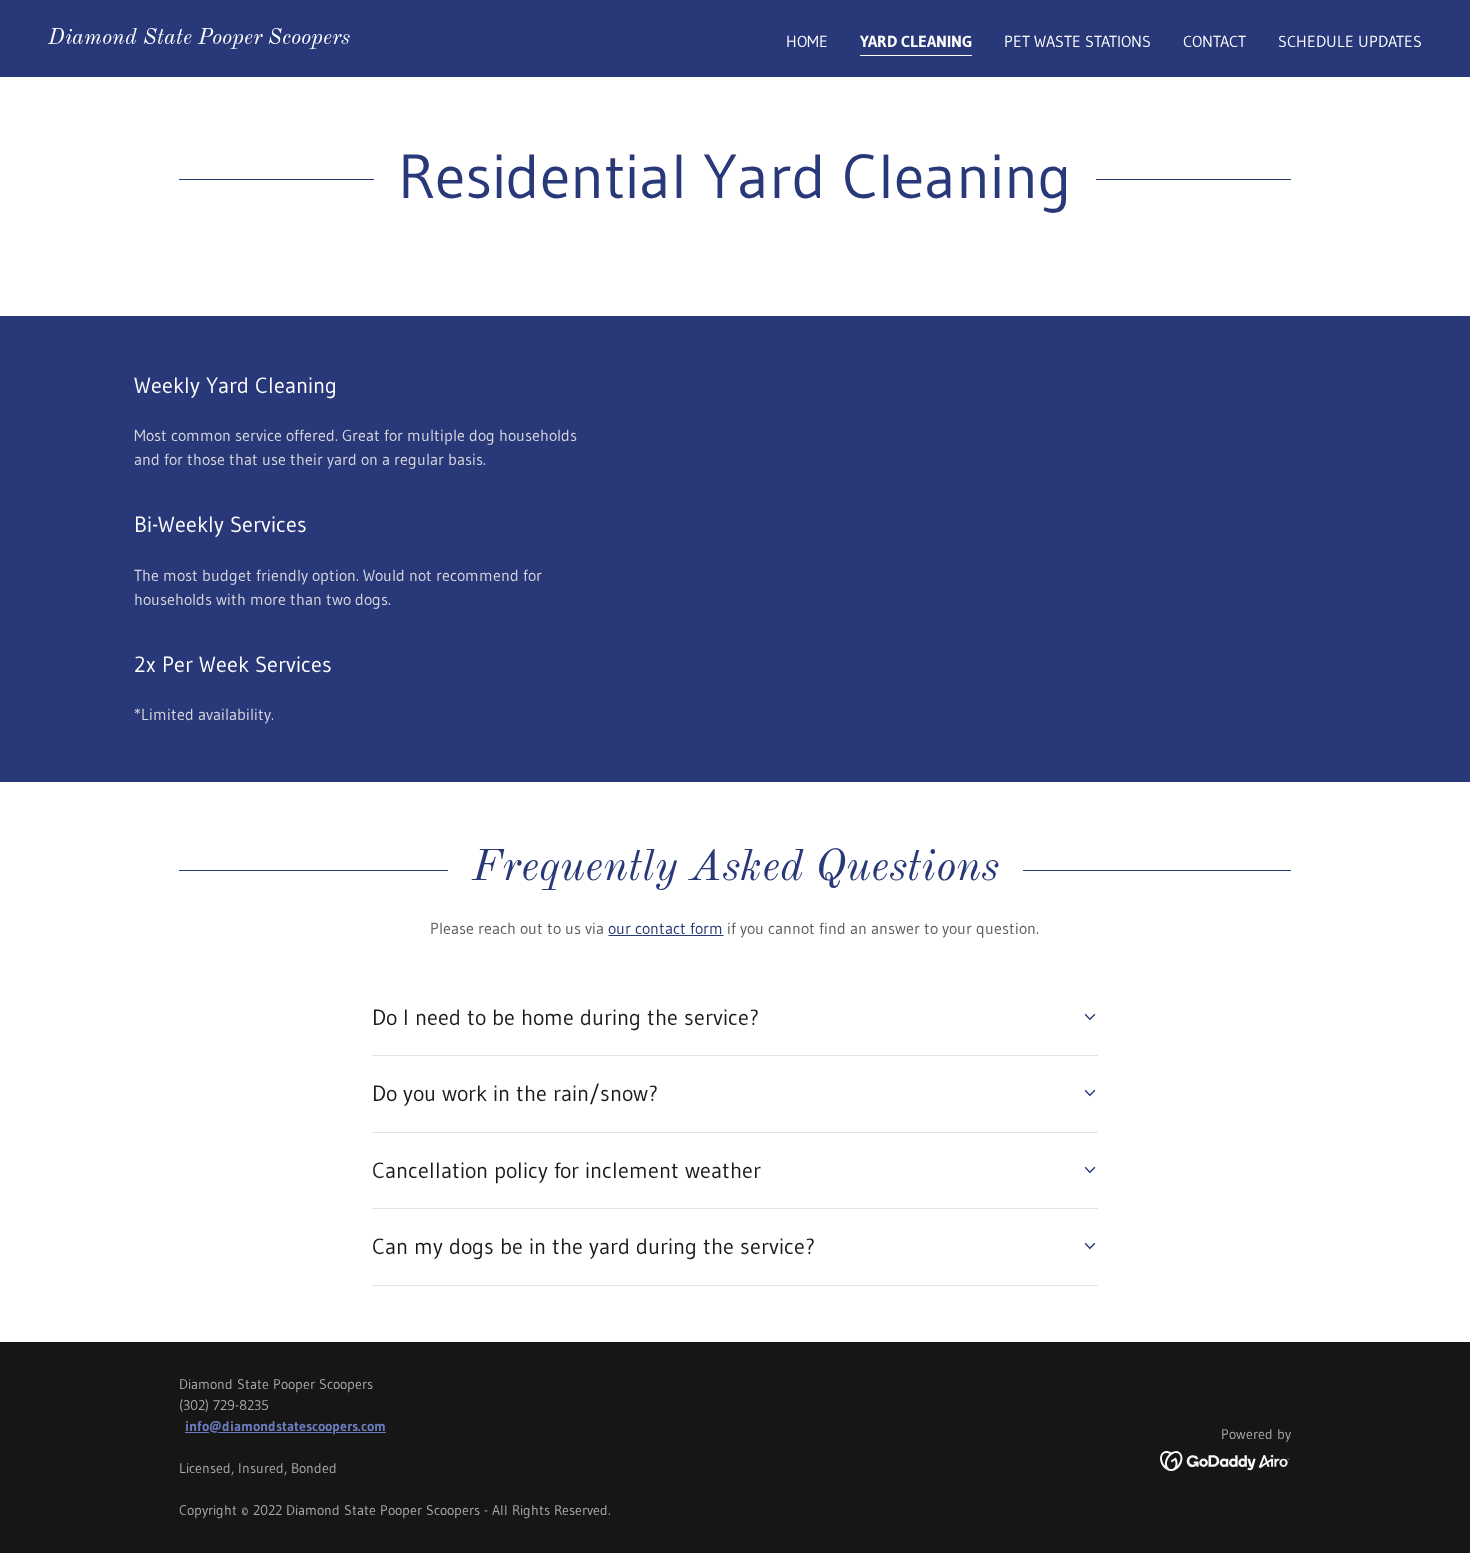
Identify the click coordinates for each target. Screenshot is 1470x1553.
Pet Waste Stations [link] (1077, 41)
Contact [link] (1214, 41)
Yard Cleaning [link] (916, 41)
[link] (199, 38)
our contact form (665, 928)
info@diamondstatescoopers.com (285, 1426)
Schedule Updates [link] (1350, 41)
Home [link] (807, 41)
